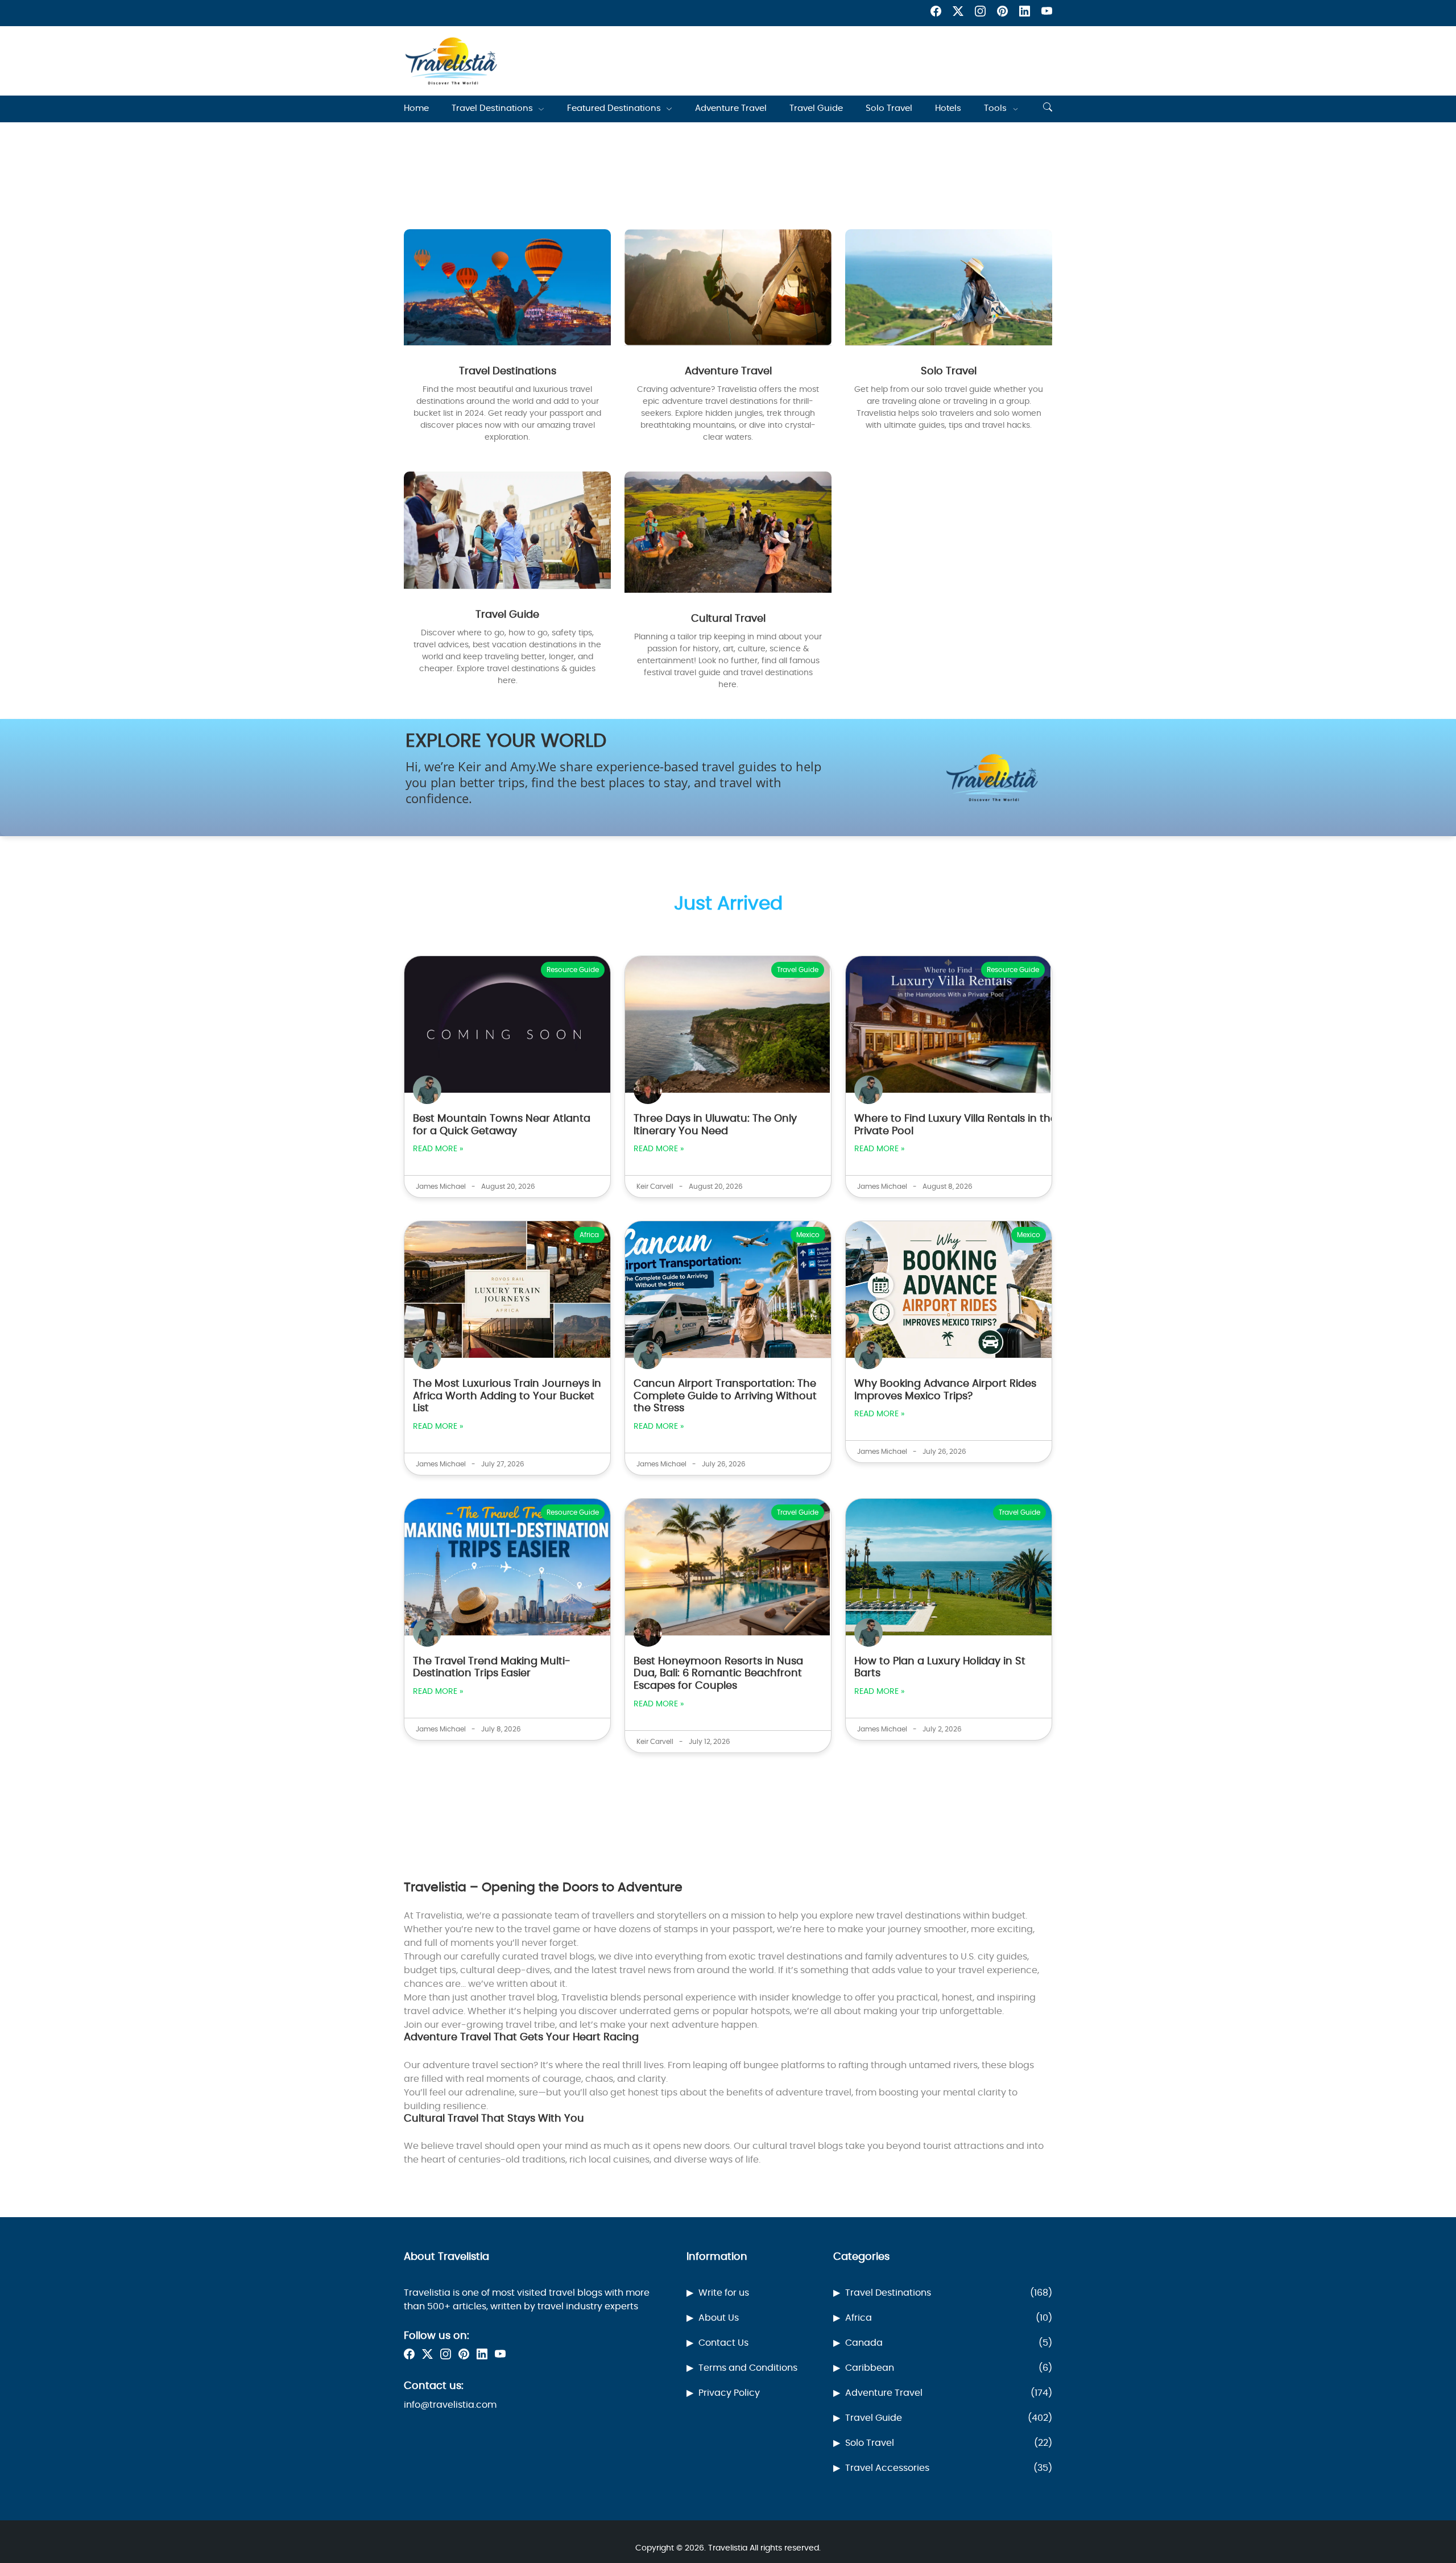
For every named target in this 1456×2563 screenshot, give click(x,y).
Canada (949, 2343)
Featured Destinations (614, 108)
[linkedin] (1025, 13)
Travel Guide (816, 108)
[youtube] (1047, 13)
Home (416, 108)
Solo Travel (889, 108)
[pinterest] (1002, 13)
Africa (949, 2318)
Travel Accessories (949, 2468)
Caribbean (949, 2368)
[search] (1048, 109)
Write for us (724, 2293)
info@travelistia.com (450, 2405)
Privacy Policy (729, 2393)
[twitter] (958, 13)
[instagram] (980, 13)
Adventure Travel (731, 108)
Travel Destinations (492, 108)
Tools (995, 108)
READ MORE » (438, 1149)
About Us (719, 2318)
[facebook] (936, 13)
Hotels (948, 108)
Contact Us (723, 2343)
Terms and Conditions (748, 2368)
